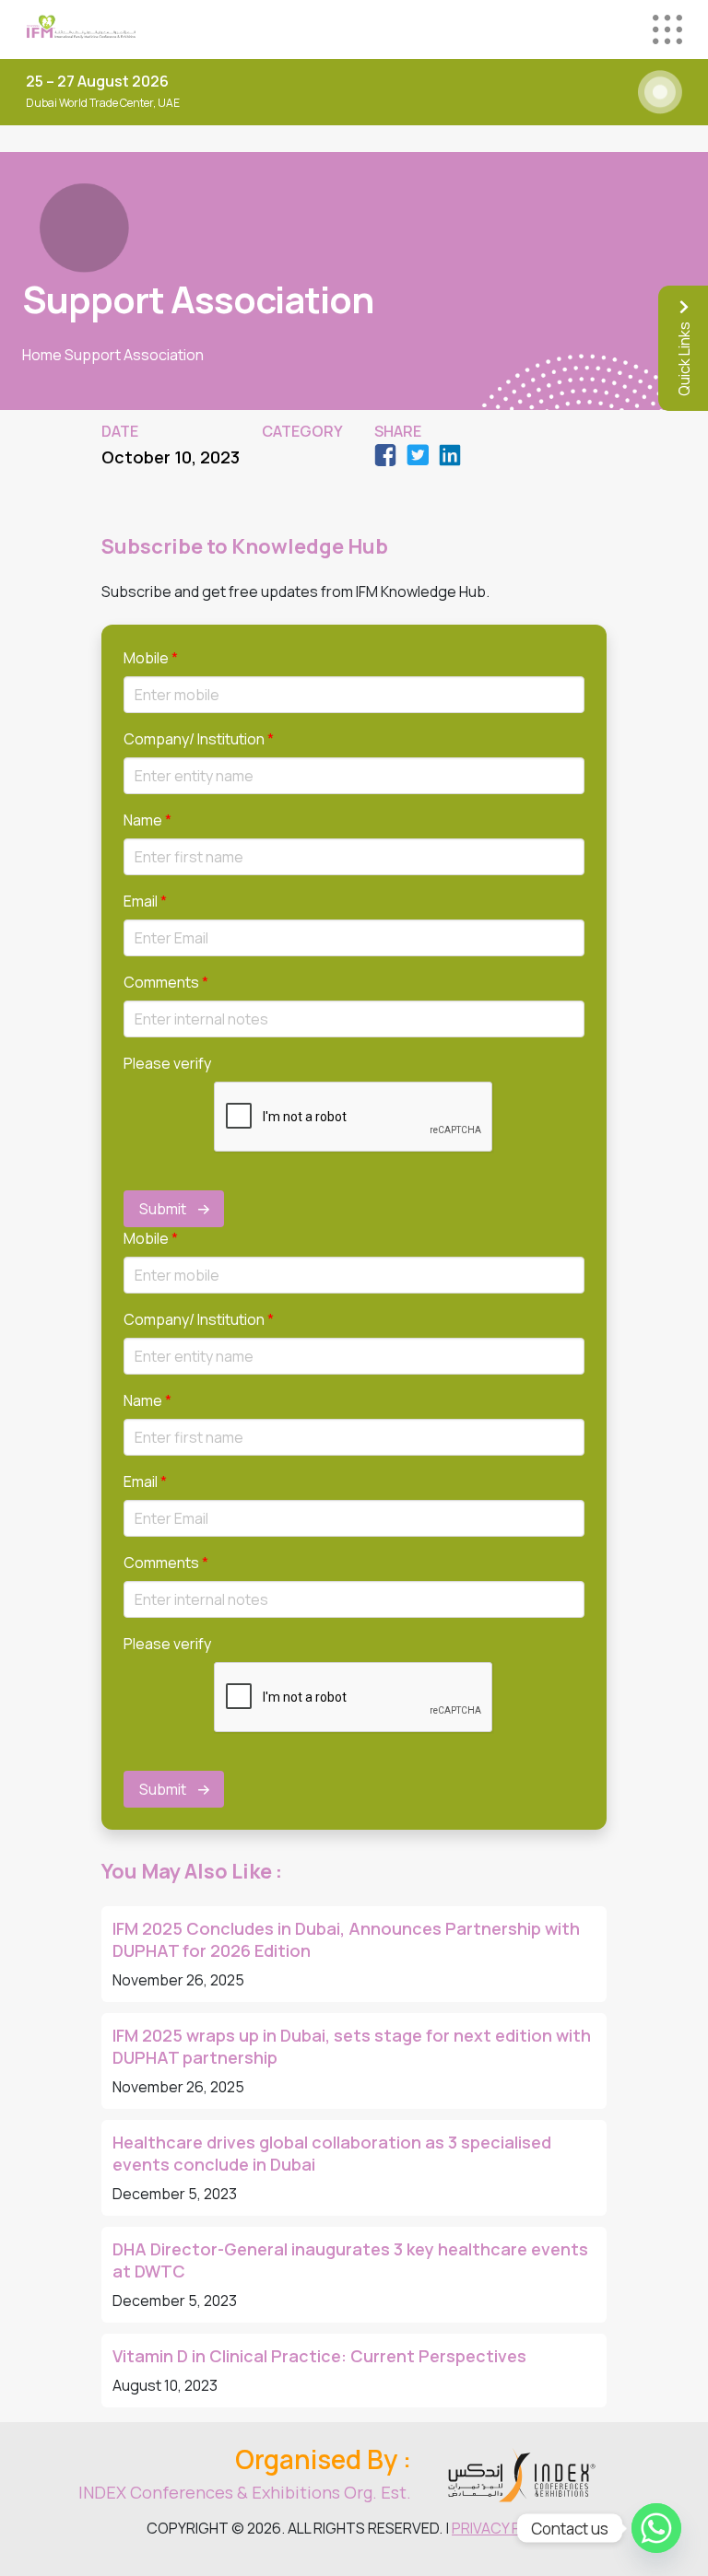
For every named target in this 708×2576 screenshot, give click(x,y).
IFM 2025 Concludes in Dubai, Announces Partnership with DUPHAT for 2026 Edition (346, 1939)
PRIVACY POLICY (507, 2528)
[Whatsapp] (656, 2528)
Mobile (151, 658)
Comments (166, 982)
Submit (163, 1209)
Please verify (167, 1063)
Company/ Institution (199, 739)
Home (42, 355)
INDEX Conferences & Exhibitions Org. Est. (245, 2492)
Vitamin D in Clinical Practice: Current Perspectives (319, 2356)
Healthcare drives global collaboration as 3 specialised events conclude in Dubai (332, 2153)
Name (147, 820)
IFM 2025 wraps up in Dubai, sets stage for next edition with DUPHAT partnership (352, 2046)
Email (145, 901)
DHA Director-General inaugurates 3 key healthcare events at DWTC (350, 2260)
